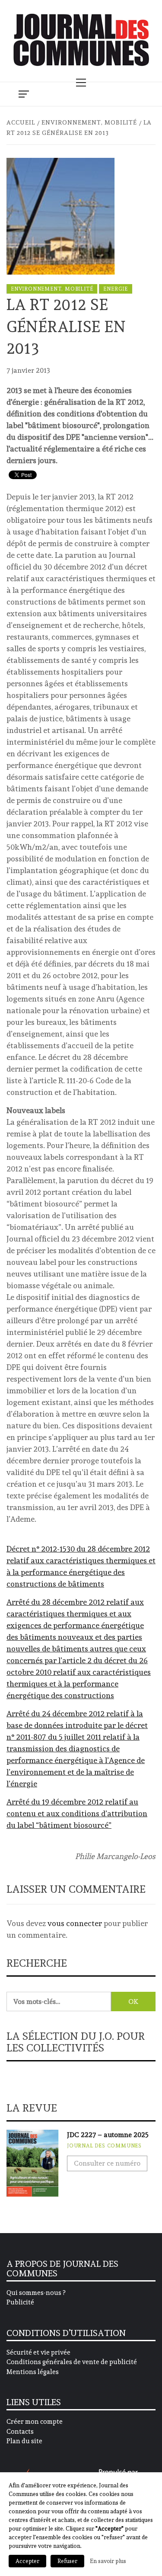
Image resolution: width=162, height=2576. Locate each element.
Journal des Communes (104, 2146)
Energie (116, 289)
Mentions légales (33, 2372)
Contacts (20, 2432)
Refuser (67, 2561)
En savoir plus (108, 2561)
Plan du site (24, 2441)
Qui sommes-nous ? (36, 2293)
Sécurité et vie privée (38, 2352)
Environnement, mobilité (52, 289)
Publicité (20, 2302)
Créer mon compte (35, 2422)
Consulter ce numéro (107, 2163)
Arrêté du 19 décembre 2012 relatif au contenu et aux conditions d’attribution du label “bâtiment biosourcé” (77, 1813)
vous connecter (75, 1923)
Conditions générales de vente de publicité (72, 2362)
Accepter (27, 2561)
